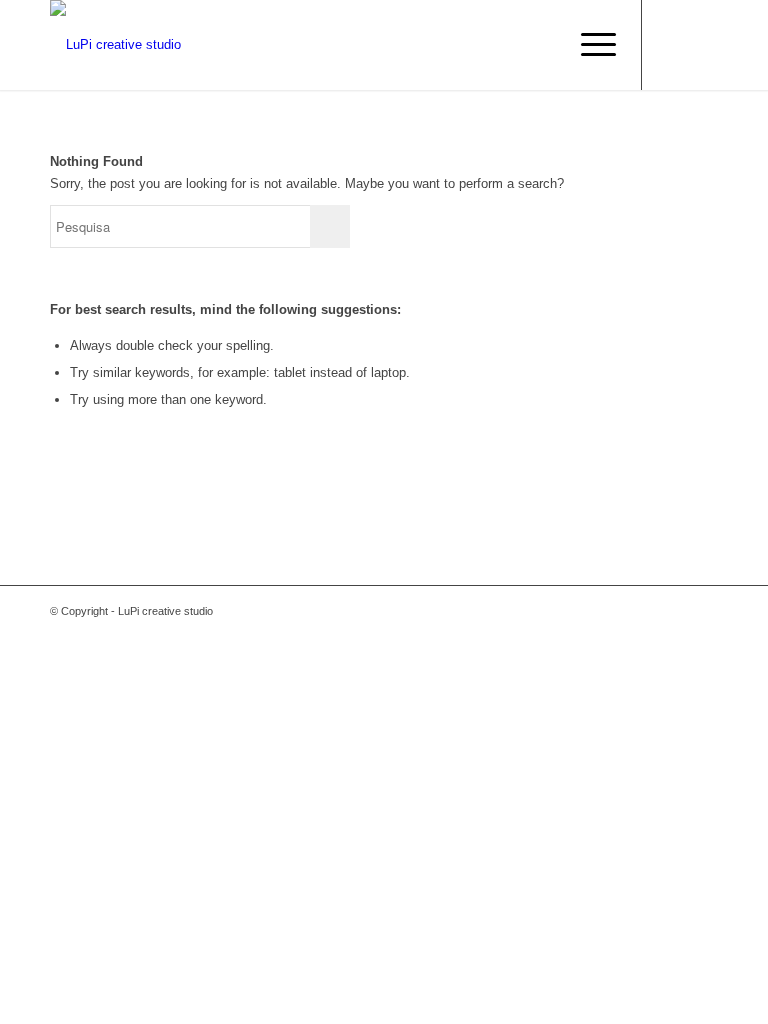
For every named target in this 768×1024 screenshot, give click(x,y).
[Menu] (588, 45)
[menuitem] (588, 45)
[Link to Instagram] (703, 45)
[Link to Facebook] (673, 45)
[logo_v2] (115, 45)
